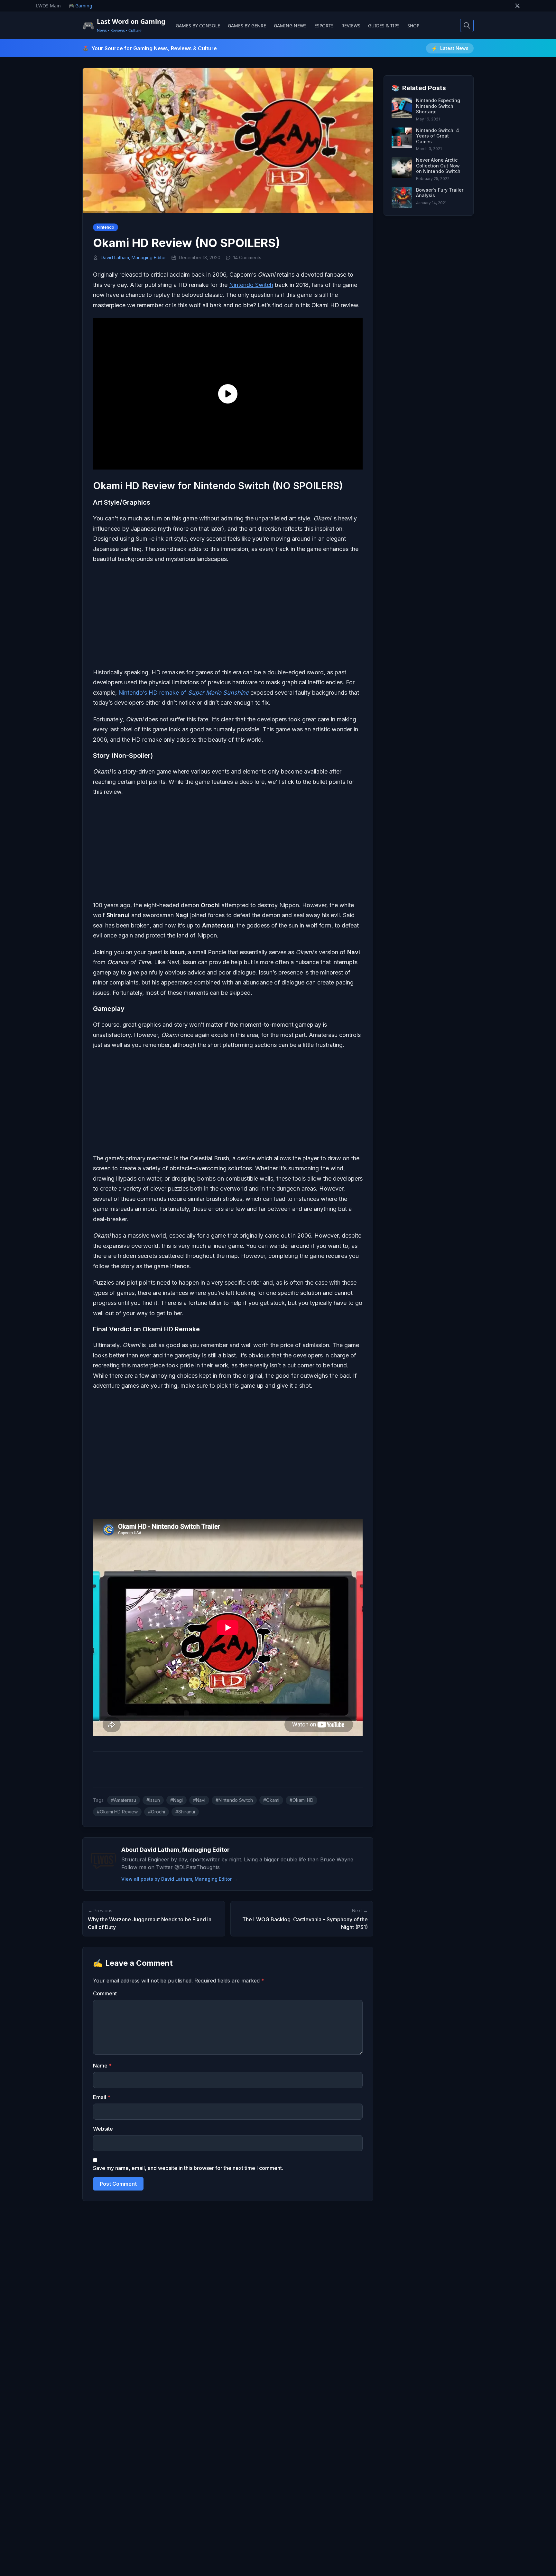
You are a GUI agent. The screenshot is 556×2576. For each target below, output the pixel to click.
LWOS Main (48, 6)
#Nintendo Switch (234, 1800)
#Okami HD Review (117, 1812)
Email (102, 2097)
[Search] (467, 25)
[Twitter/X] (517, 6)
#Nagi (176, 1800)
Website (103, 2129)
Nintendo (106, 227)
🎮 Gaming (80, 6)
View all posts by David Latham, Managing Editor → (179, 1879)
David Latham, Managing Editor (133, 257)
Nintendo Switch (251, 285)
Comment (105, 1993)
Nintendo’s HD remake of (184, 693)
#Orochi (157, 1812)
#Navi (199, 1800)
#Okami (271, 1800)
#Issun (153, 1800)
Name (102, 2066)
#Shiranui (185, 1812)
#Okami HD (301, 1800)
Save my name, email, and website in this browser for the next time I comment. (188, 2168)
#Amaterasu (124, 1800)
